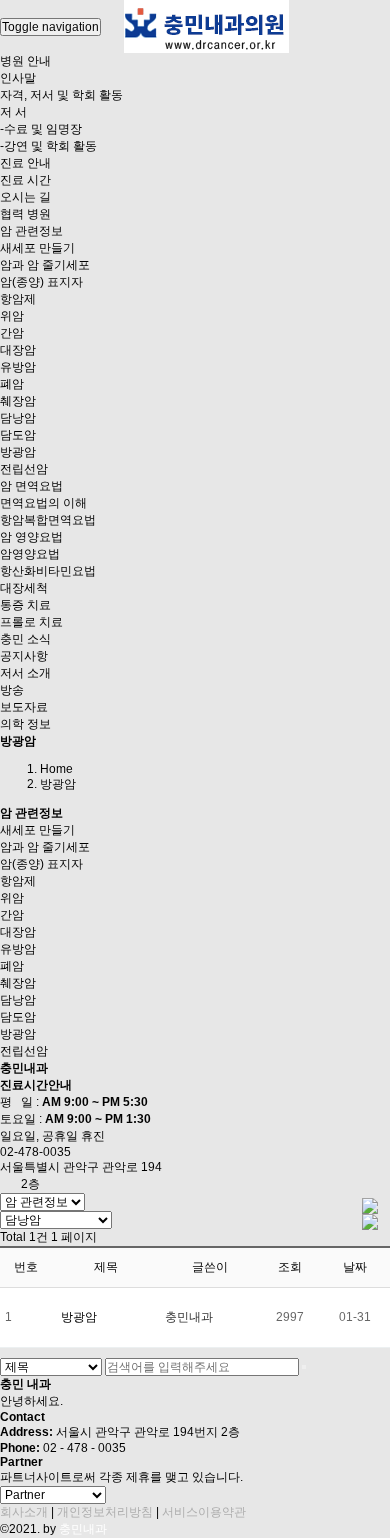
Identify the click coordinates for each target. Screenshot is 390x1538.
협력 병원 (25, 214)
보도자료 (24, 707)
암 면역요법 (31, 486)
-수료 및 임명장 (41, 129)
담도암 (18, 435)
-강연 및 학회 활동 (48, 146)
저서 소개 (25, 673)
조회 (290, 1267)
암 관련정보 (31, 231)
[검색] (304, 1367)
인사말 (18, 78)
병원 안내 (25, 61)
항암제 (18, 299)
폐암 (12, 384)
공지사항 (24, 656)
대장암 (18, 350)
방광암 (18, 452)
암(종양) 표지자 (41, 282)
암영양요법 (30, 554)
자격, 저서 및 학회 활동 (61, 95)
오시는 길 (25, 197)
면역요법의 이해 (43, 503)
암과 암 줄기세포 (45, 265)
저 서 (13, 112)
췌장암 (18, 401)
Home (56, 769)
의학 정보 (25, 724)
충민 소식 (25, 639)
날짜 (355, 1267)
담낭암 (18, 418)
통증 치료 (25, 605)
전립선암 (24, 469)
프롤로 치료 (31, 622)
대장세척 (24, 588)
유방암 (18, 367)
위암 (12, 316)
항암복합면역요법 (48, 520)
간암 (12, 333)
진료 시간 (25, 180)
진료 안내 (25, 163)
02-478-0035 (35, 1152)
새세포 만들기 (37, 248)
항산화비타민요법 (48, 571)
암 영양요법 (31, 537)
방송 (12, 690)
